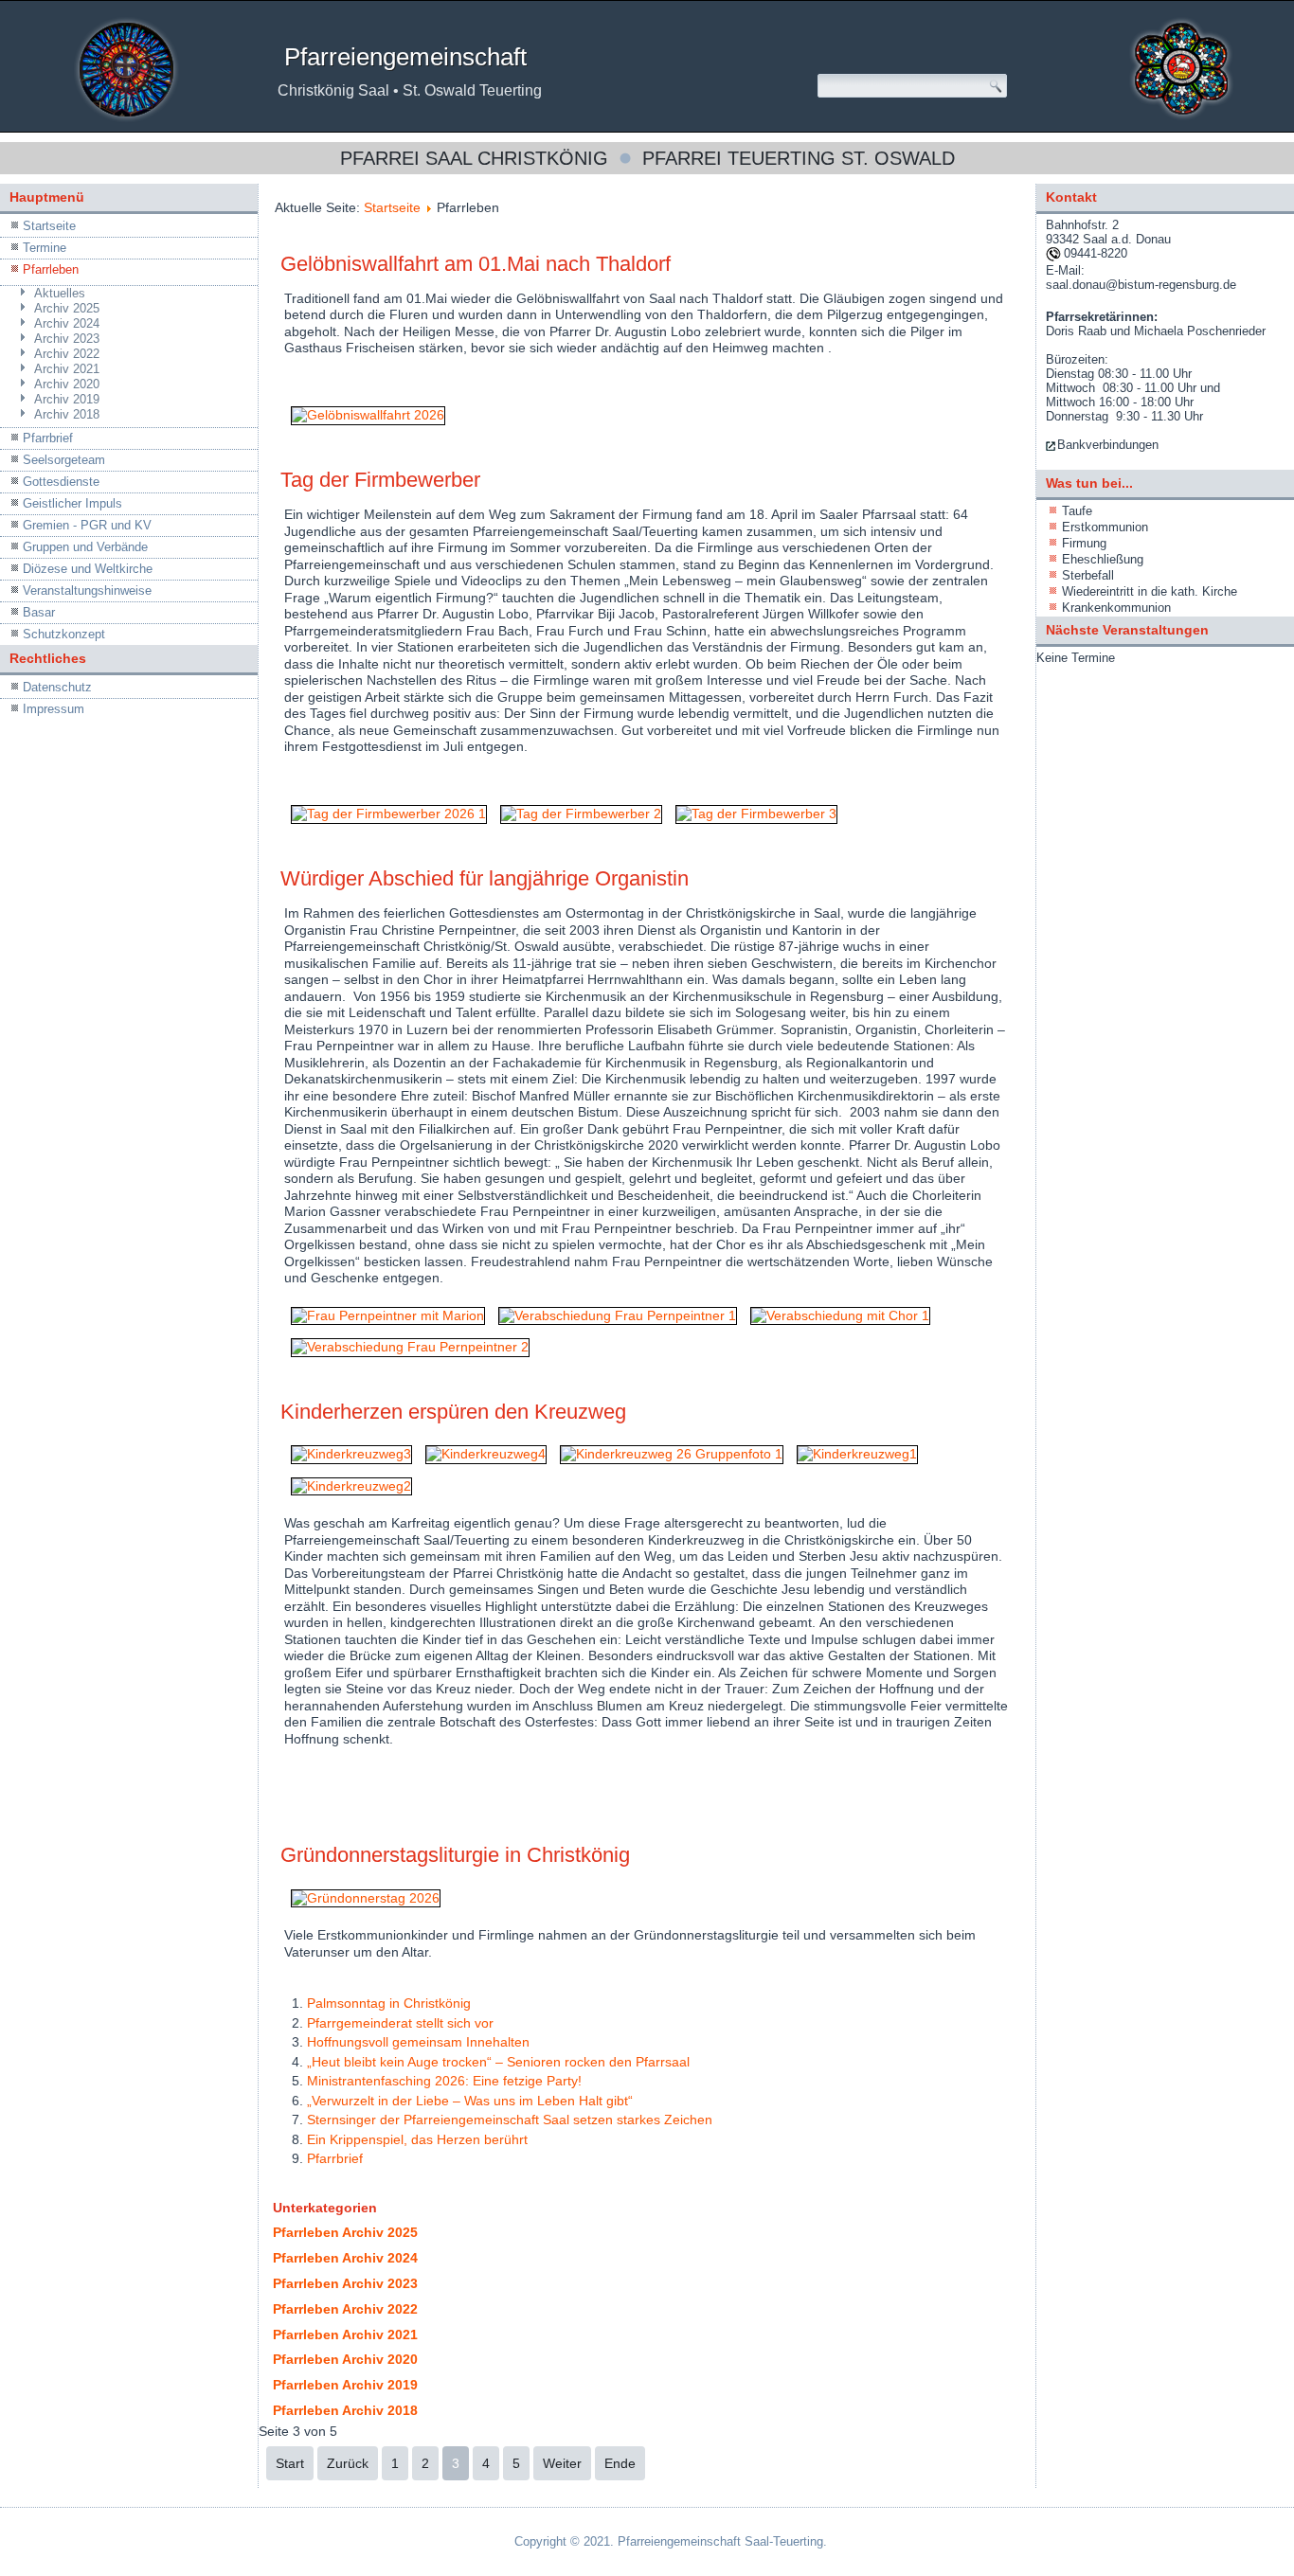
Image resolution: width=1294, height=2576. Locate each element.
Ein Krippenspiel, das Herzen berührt (417, 2139)
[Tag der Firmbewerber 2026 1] (389, 814)
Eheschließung (1103, 559)
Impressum (54, 709)
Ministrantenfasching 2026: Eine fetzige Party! (444, 2081)
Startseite (49, 226)
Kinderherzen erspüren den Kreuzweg (453, 1412)
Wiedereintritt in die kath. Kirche (1150, 591)
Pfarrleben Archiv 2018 (345, 2410)
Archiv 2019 (67, 399)
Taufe (1077, 511)
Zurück (348, 2463)
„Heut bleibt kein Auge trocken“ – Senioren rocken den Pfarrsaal (498, 2062)
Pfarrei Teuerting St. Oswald (799, 158)
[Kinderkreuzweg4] (486, 1454)
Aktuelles (60, 293)
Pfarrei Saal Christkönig (474, 158)
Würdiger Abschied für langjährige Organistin (485, 878)
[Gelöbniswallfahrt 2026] (368, 415)
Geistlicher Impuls (72, 503)
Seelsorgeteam (64, 460)
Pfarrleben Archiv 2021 (345, 2334)
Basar (39, 612)
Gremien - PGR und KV (87, 525)
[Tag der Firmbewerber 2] (581, 814)
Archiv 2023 (67, 339)
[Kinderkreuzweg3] (351, 1454)
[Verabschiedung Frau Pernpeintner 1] (618, 1315)
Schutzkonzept (64, 634)
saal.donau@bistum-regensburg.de (1141, 285)
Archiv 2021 (67, 369)
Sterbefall (1088, 575)
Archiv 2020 (67, 384)
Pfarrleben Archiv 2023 (345, 2283)
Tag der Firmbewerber (380, 480)
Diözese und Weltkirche (88, 569)
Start (290, 2463)
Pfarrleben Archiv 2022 (345, 2309)
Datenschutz (57, 687)
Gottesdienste (61, 482)
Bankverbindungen (1108, 445)
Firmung (1084, 543)
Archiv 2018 (67, 414)
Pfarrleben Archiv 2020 (345, 2359)
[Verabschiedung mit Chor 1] (840, 1315)
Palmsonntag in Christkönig (389, 2003)
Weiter (562, 2463)
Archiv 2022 (67, 354)
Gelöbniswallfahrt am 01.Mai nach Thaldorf (476, 264)
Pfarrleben (51, 269)
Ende (620, 2463)
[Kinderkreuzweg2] (351, 1486)
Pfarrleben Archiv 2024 (345, 2258)
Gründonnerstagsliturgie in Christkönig (455, 1855)
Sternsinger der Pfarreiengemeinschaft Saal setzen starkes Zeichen (510, 2120)
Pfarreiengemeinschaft (405, 57)
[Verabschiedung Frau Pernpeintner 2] (410, 1347)
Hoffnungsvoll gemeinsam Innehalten (418, 2042)
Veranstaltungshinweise (87, 590)
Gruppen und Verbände (85, 547)
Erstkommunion (1105, 527)
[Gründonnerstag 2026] (366, 1898)
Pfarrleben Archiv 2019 (345, 2385)
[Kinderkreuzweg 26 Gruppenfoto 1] (672, 1454)
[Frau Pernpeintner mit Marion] (388, 1315)
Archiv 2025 (67, 308)
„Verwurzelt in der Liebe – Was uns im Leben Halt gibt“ (470, 2101)
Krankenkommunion (1116, 608)
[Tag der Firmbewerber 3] (756, 814)
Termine (45, 248)
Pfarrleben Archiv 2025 (345, 2232)
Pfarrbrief (48, 438)
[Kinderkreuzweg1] (857, 1454)
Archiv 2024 (67, 323)
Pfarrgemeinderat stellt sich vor (400, 2023)
